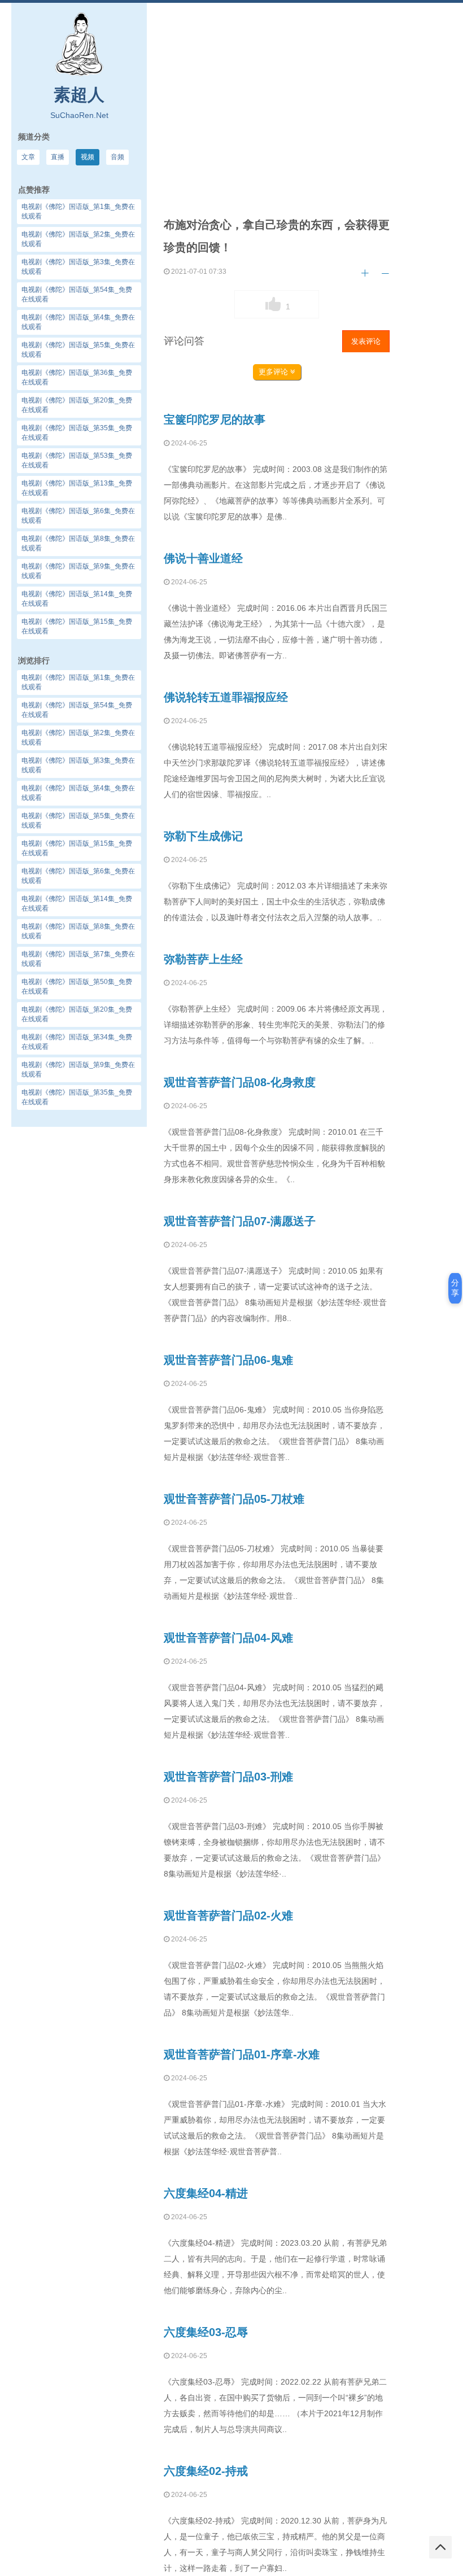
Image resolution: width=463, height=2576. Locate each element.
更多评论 (274, 372)
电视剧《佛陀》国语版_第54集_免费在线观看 (77, 710)
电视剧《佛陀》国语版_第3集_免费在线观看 (78, 765)
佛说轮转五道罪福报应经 (226, 697)
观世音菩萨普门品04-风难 (228, 1638)
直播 (58, 157)
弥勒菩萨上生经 (203, 959)
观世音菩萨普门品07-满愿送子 (240, 1221)
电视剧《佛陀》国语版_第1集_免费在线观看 (78, 682)
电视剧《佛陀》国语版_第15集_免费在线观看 (77, 848)
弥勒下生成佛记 (203, 836)
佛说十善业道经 (203, 558)
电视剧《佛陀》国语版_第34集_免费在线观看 (77, 1042)
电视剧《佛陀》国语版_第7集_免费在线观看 (78, 959)
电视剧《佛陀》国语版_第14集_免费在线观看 (77, 904)
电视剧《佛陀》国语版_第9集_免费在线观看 (78, 1070)
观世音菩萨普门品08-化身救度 (240, 1082)
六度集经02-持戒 (206, 2471)
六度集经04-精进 (206, 2193)
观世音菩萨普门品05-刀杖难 (234, 1499)
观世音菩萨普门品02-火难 (228, 1915)
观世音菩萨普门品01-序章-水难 (242, 2054)
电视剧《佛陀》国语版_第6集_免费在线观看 (78, 876)
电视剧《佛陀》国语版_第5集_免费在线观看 (78, 821)
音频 (117, 157)
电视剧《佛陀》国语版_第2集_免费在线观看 (78, 738)
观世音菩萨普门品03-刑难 (228, 1777)
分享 (455, 1288)
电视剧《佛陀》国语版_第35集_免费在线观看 (77, 1097)
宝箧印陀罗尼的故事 (215, 419)
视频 (88, 157)
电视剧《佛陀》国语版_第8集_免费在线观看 (78, 931)
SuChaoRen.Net (79, 115)
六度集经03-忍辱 (206, 2332)
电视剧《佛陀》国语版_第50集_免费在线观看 (77, 987)
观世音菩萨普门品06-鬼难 (228, 1360)
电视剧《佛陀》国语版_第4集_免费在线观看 (78, 793)
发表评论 (366, 341)
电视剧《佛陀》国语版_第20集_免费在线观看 (77, 1014)
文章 (28, 157)
